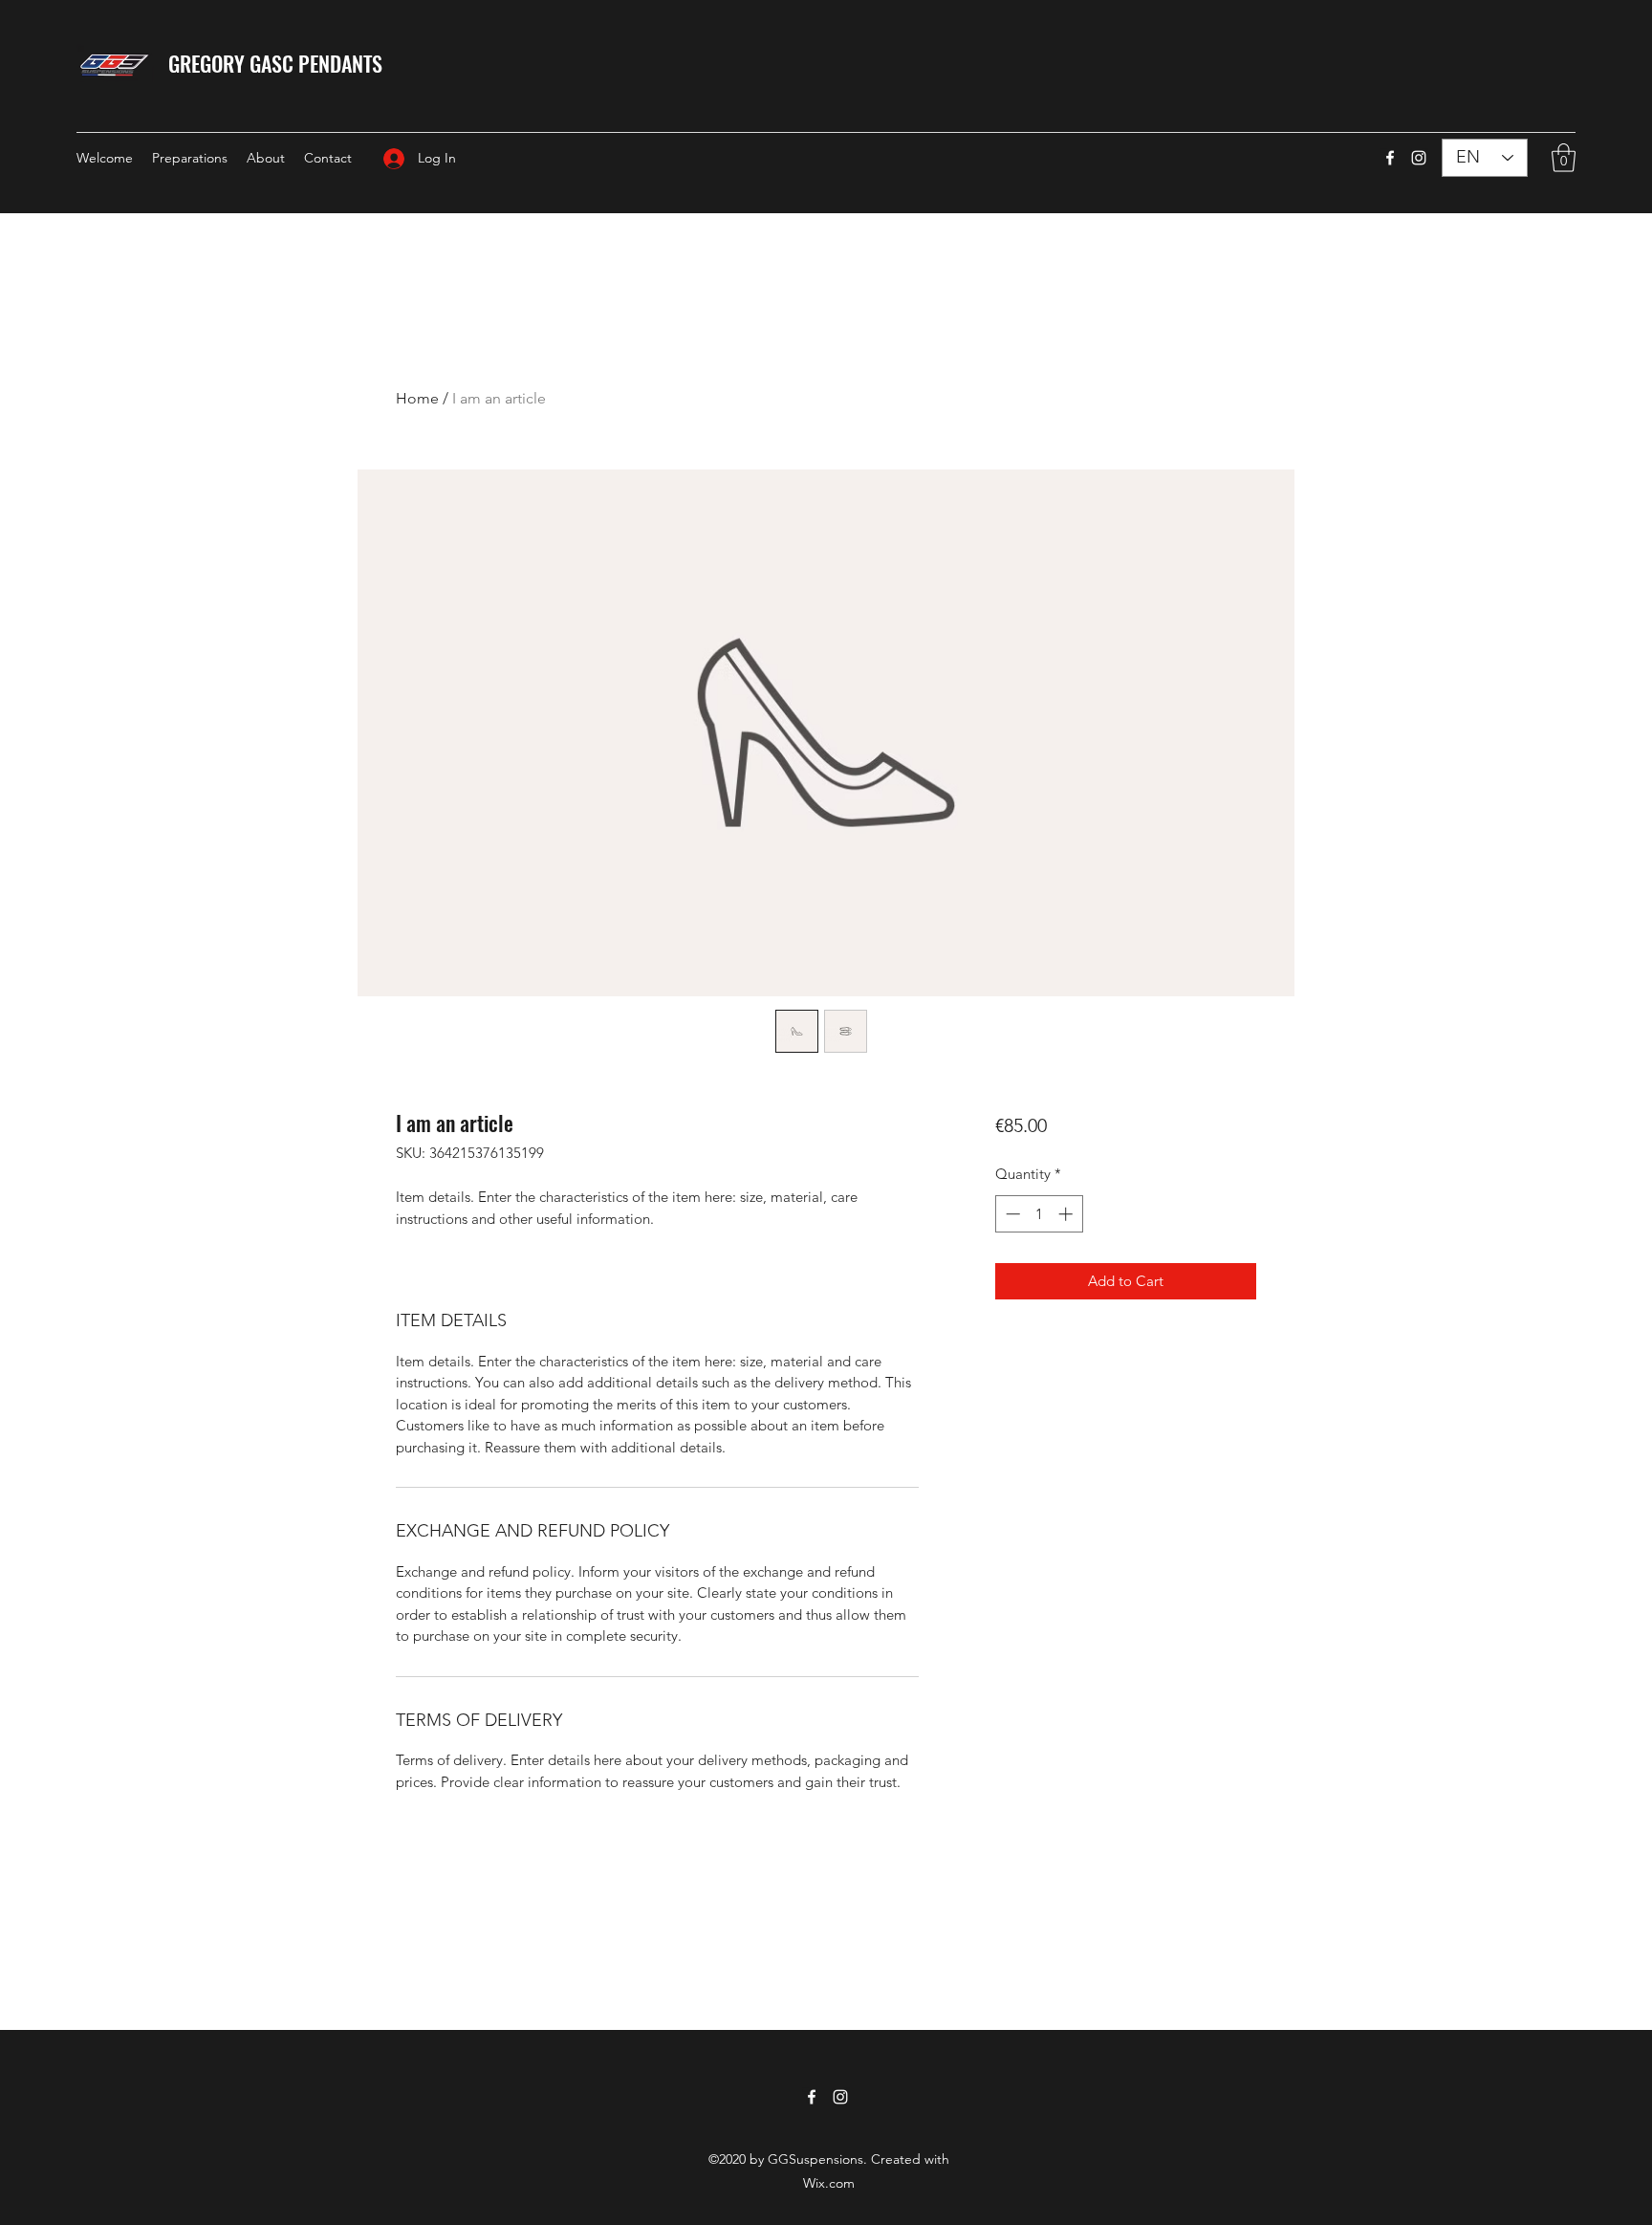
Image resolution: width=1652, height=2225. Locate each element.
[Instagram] (1419, 158)
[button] (1564, 158)
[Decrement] (1011, 1214)
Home (417, 398)
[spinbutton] (1039, 1214)
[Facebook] (1390, 158)
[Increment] (1067, 1214)
